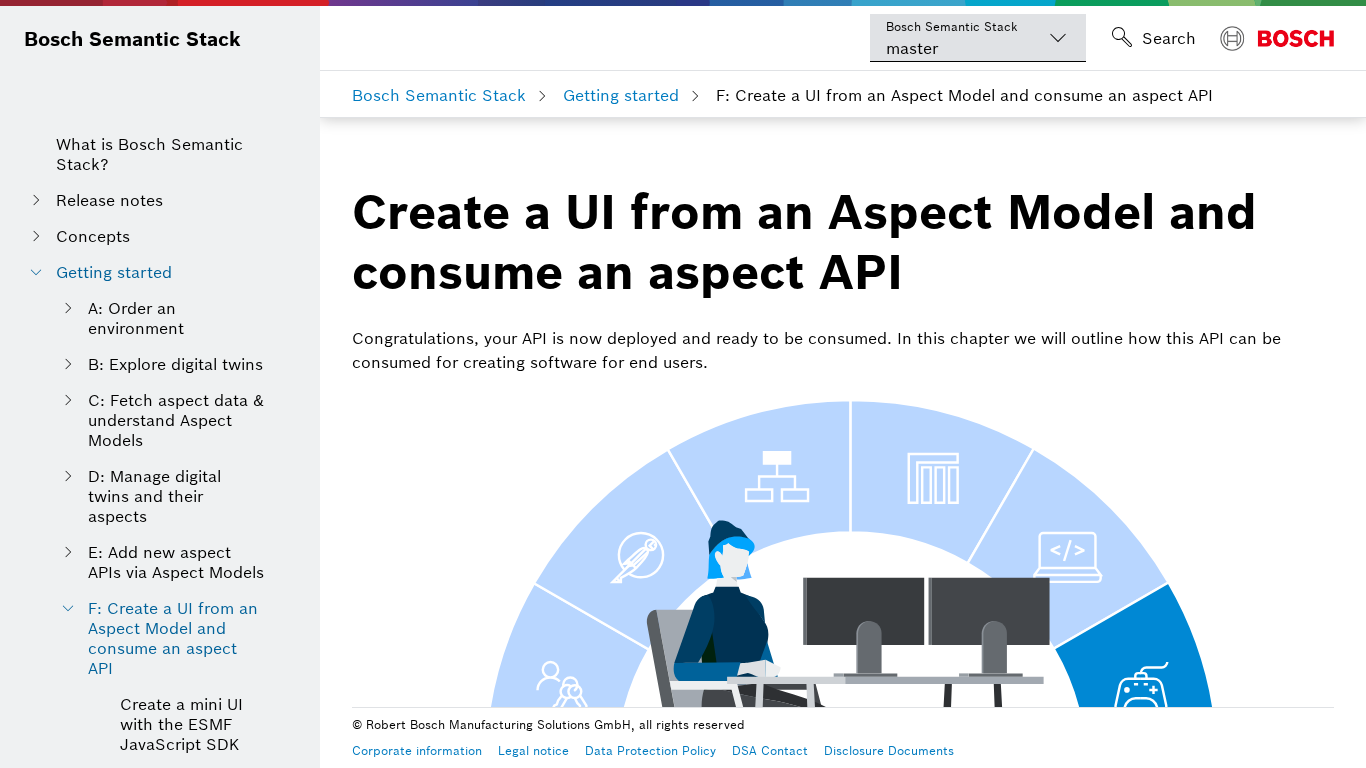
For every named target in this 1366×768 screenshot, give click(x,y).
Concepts (93, 236)
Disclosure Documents (889, 750)
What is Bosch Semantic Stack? (149, 154)
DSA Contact (770, 750)
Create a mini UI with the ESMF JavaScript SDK (181, 724)
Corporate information (417, 750)
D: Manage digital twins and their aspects (154, 496)
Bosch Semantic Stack (132, 38)
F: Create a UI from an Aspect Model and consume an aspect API (173, 638)
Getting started (114, 272)
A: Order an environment (136, 318)
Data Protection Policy (650, 750)
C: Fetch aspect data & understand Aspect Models (176, 420)
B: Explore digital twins (175, 364)
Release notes (109, 200)
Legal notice (533, 750)
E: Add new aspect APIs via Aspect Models (176, 562)
